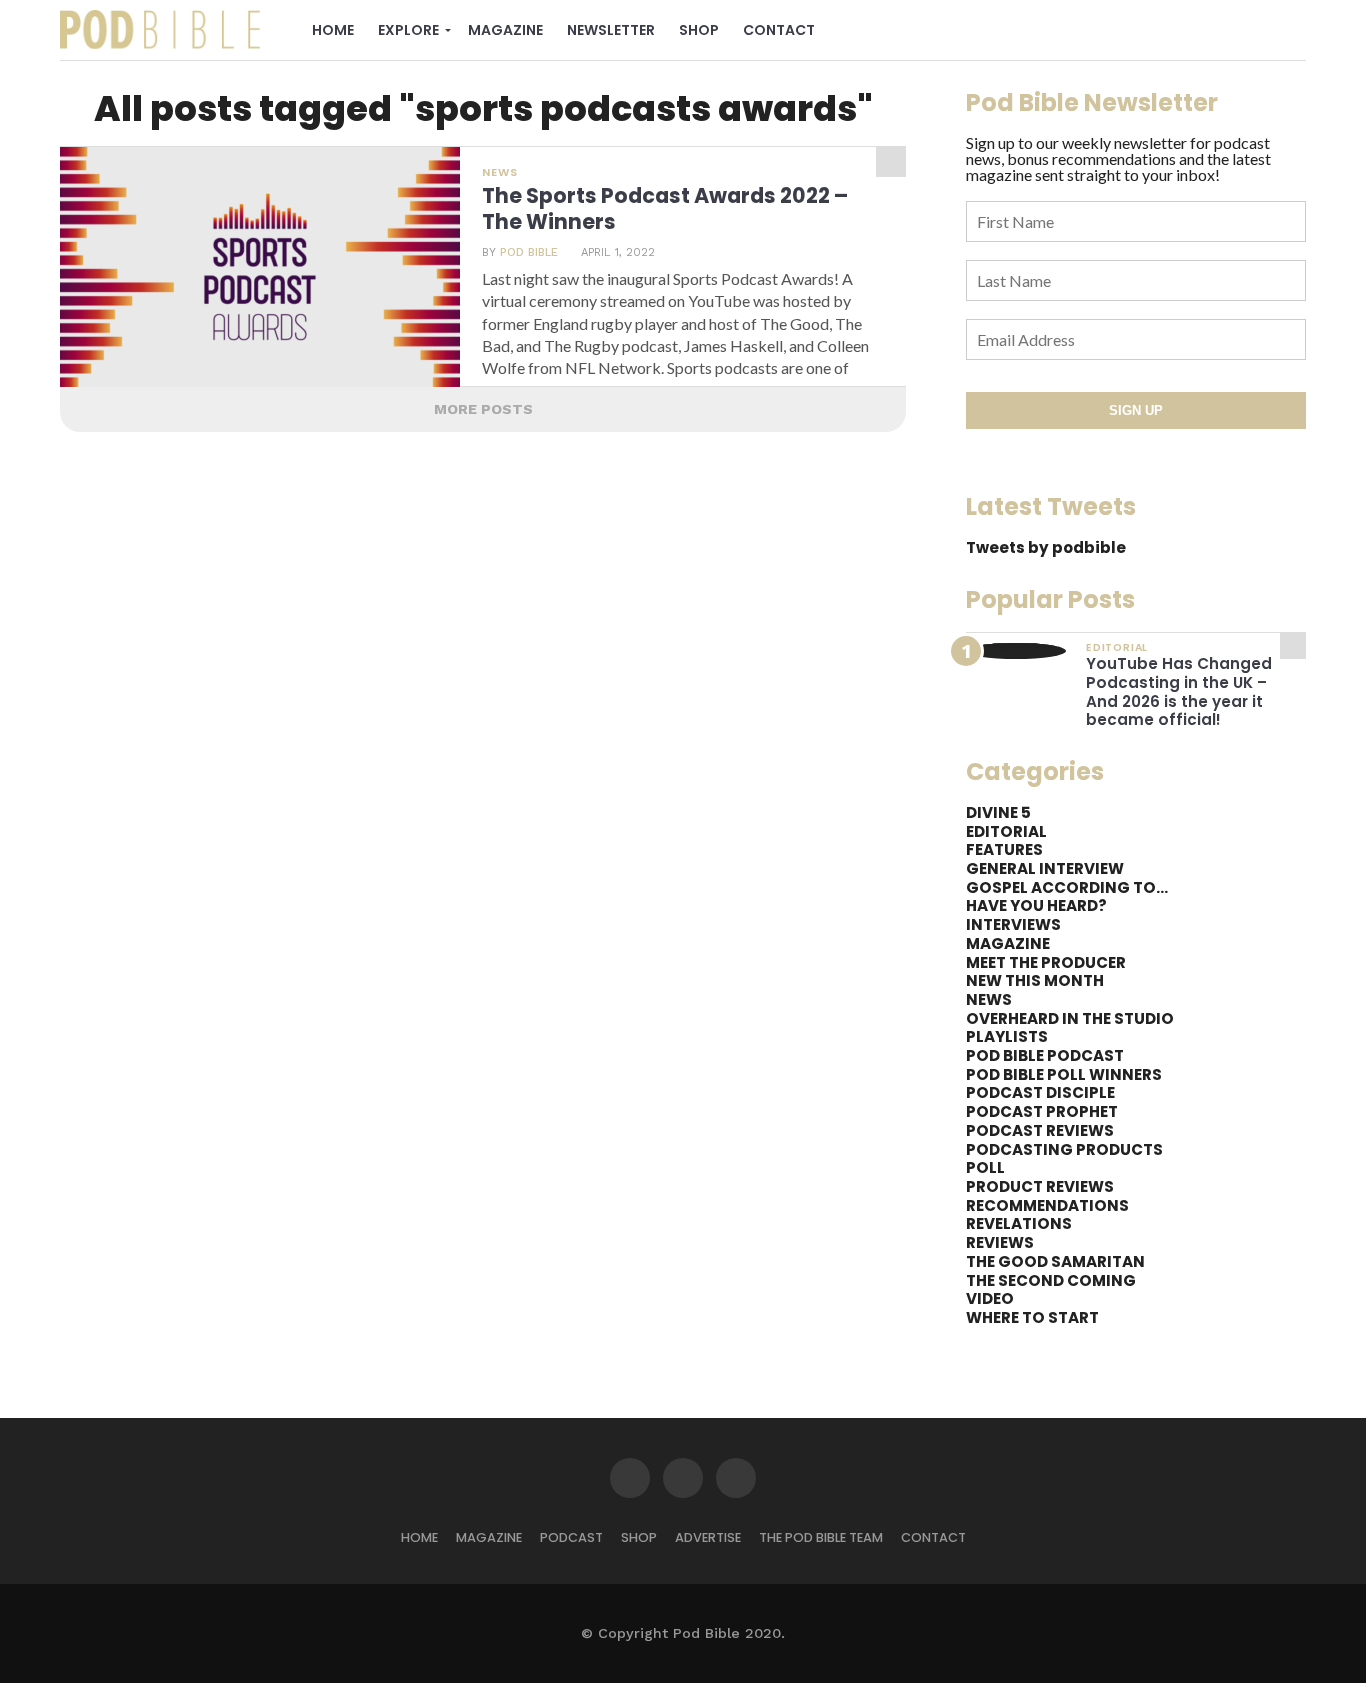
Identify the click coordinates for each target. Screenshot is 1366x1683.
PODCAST (571, 1537)
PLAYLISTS (1007, 1036)
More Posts (483, 409)
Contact (779, 30)
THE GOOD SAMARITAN (1055, 1261)
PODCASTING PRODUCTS (1064, 1149)
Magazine (505, 30)
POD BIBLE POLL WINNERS (1064, 1074)
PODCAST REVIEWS (1040, 1130)
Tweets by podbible (1046, 547)
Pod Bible (529, 252)
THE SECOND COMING (1051, 1280)
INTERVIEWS (1013, 924)
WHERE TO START (1032, 1317)
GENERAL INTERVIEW (1045, 868)
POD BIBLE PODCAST (1045, 1055)
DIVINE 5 (998, 812)
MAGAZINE (1008, 943)
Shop (699, 30)
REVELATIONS (1019, 1223)
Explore (408, 30)
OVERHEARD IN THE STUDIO (1070, 1018)
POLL (985, 1167)
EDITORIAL (1006, 831)
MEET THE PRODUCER (1046, 962)
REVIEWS (1000, 1242)
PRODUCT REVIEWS (1040, 1186)
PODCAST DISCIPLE (1040, 1092)
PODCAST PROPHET (1042, 1111)
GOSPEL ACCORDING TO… (1067, 887)
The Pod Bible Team (821, 1537)
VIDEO (990, 1298)
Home (333, 30)
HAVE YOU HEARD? (1036, 905)
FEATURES (1004, 849)
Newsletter (611, 30)
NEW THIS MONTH (1035, 980)
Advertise (708, 1537)
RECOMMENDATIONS (1047, 1205)
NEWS (989, 999)
